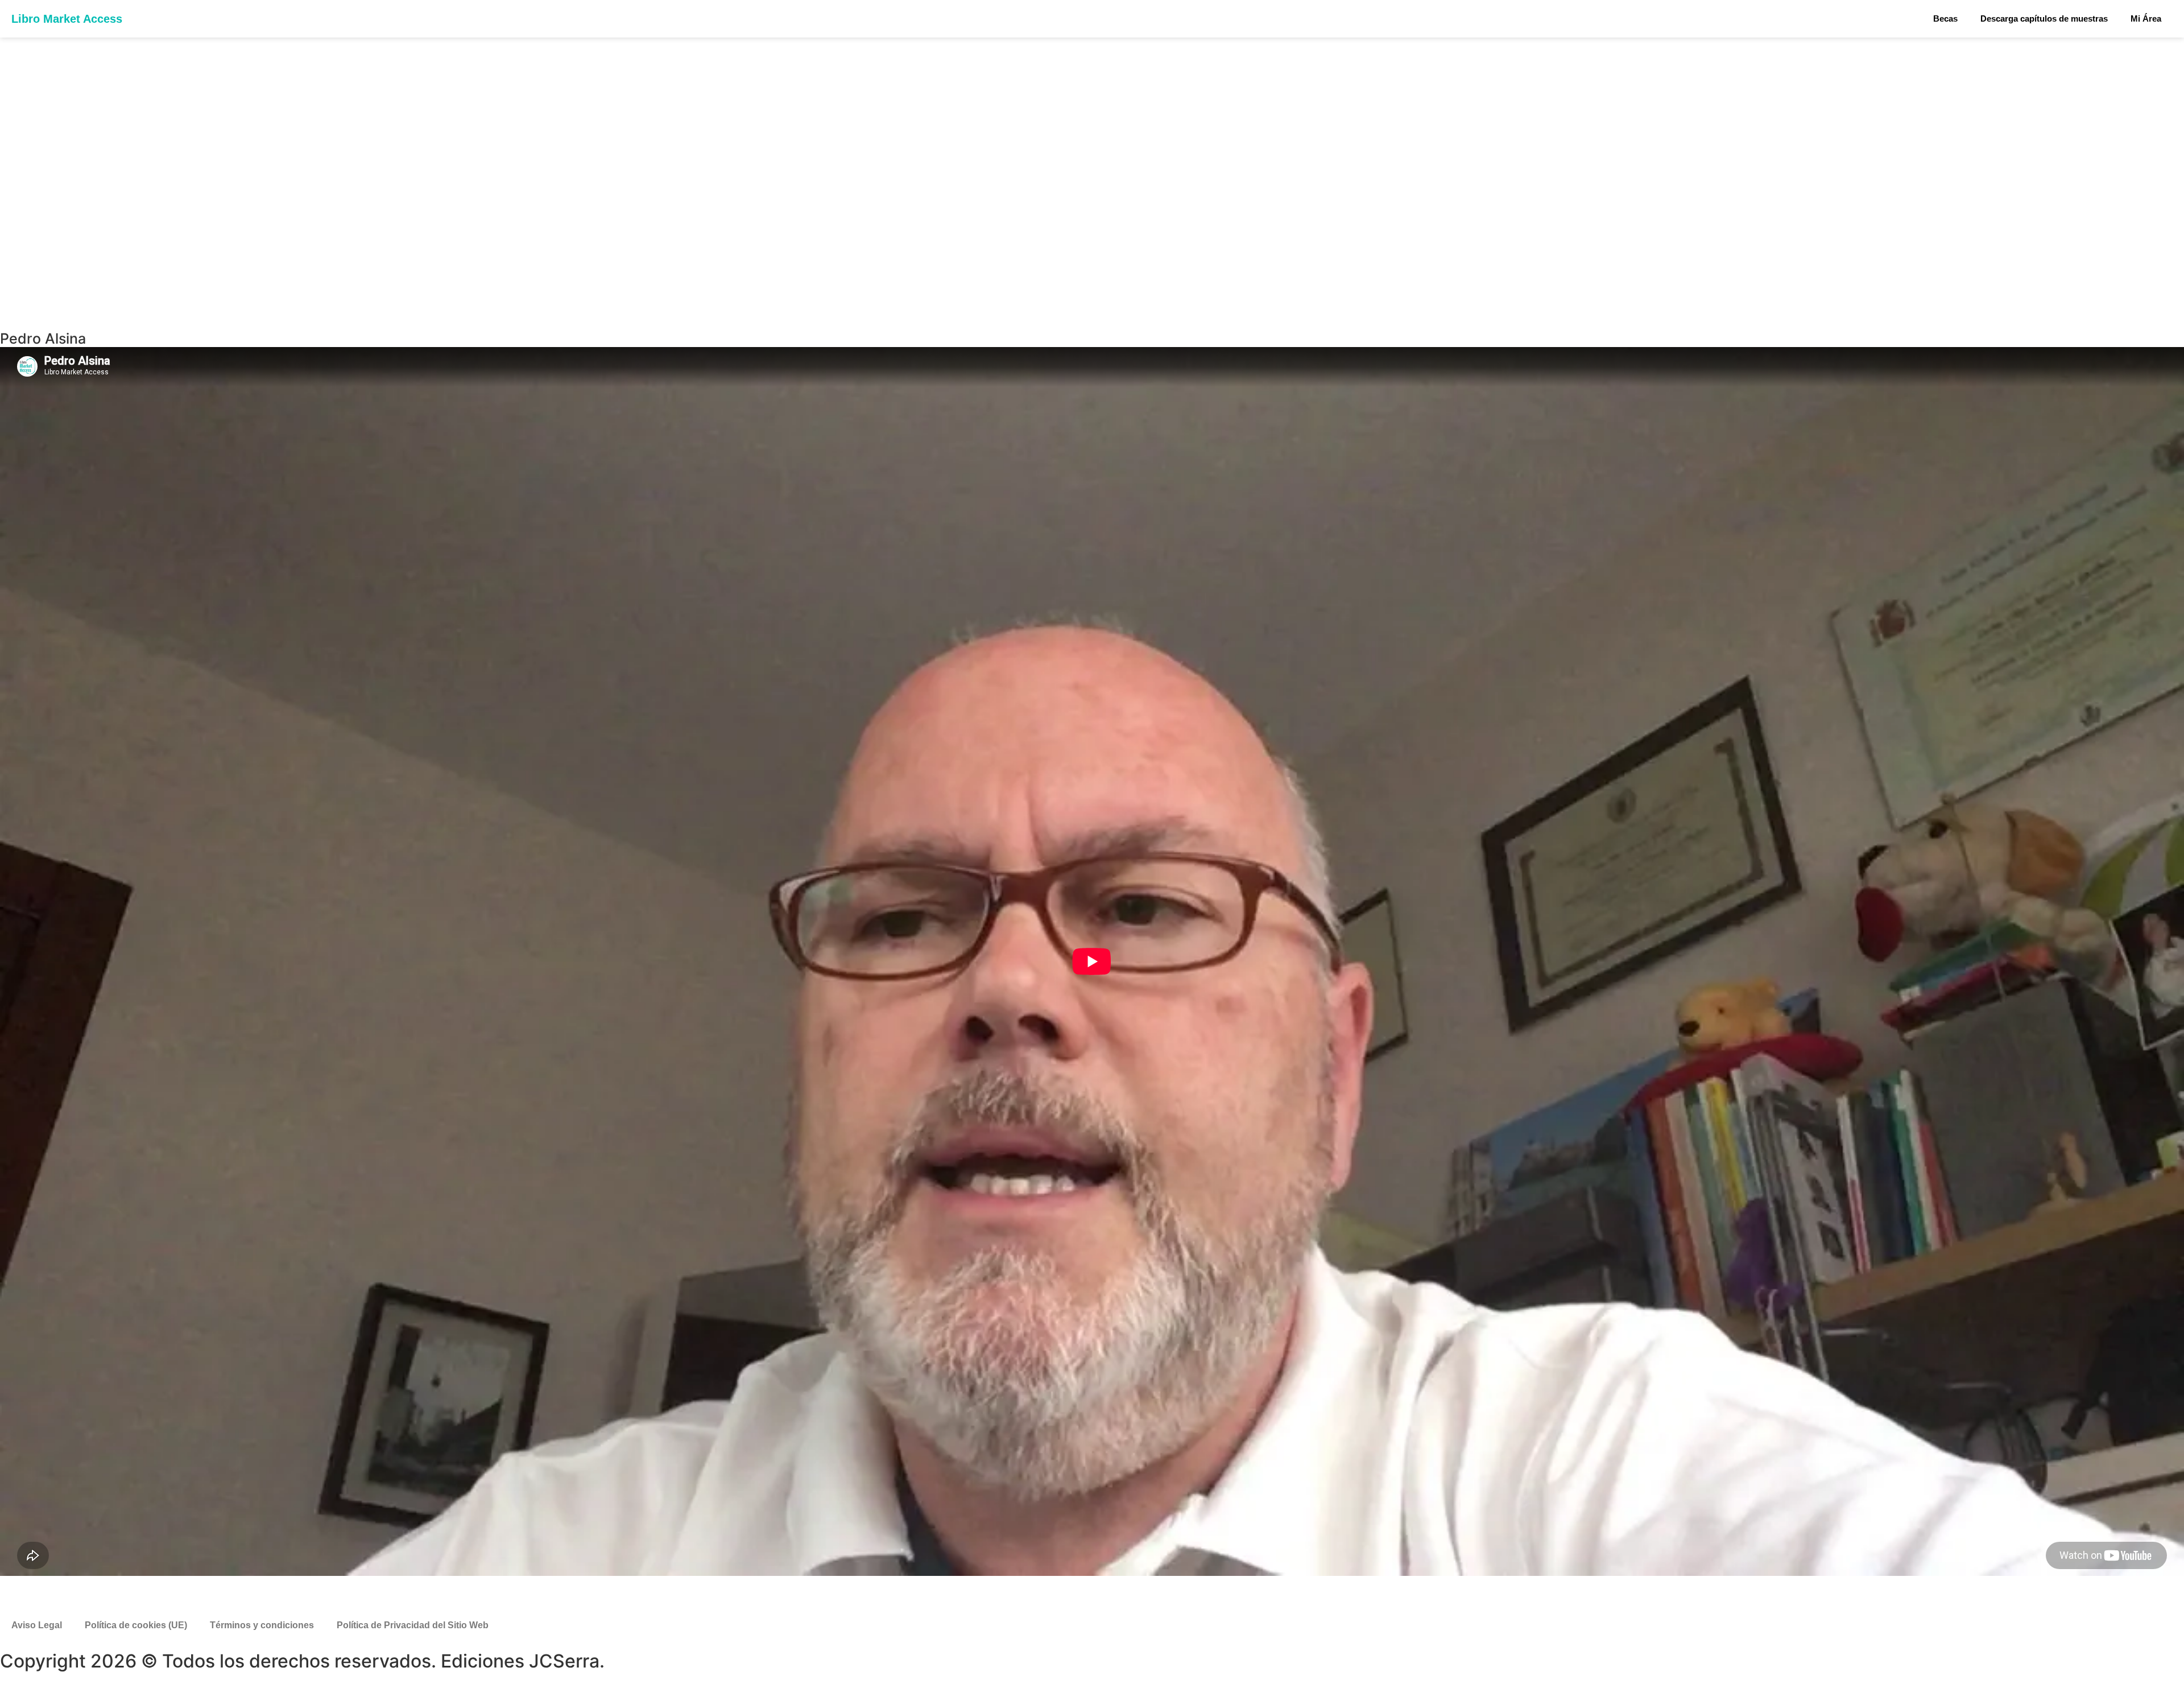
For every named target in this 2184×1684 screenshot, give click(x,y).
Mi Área (2146, 18)
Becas (1945, 18)
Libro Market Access (67, 19)
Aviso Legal (37, 1625)
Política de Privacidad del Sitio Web (413, 1625)
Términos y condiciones (262, 1625)
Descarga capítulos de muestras (2044, 18)
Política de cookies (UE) (136, 1625)
